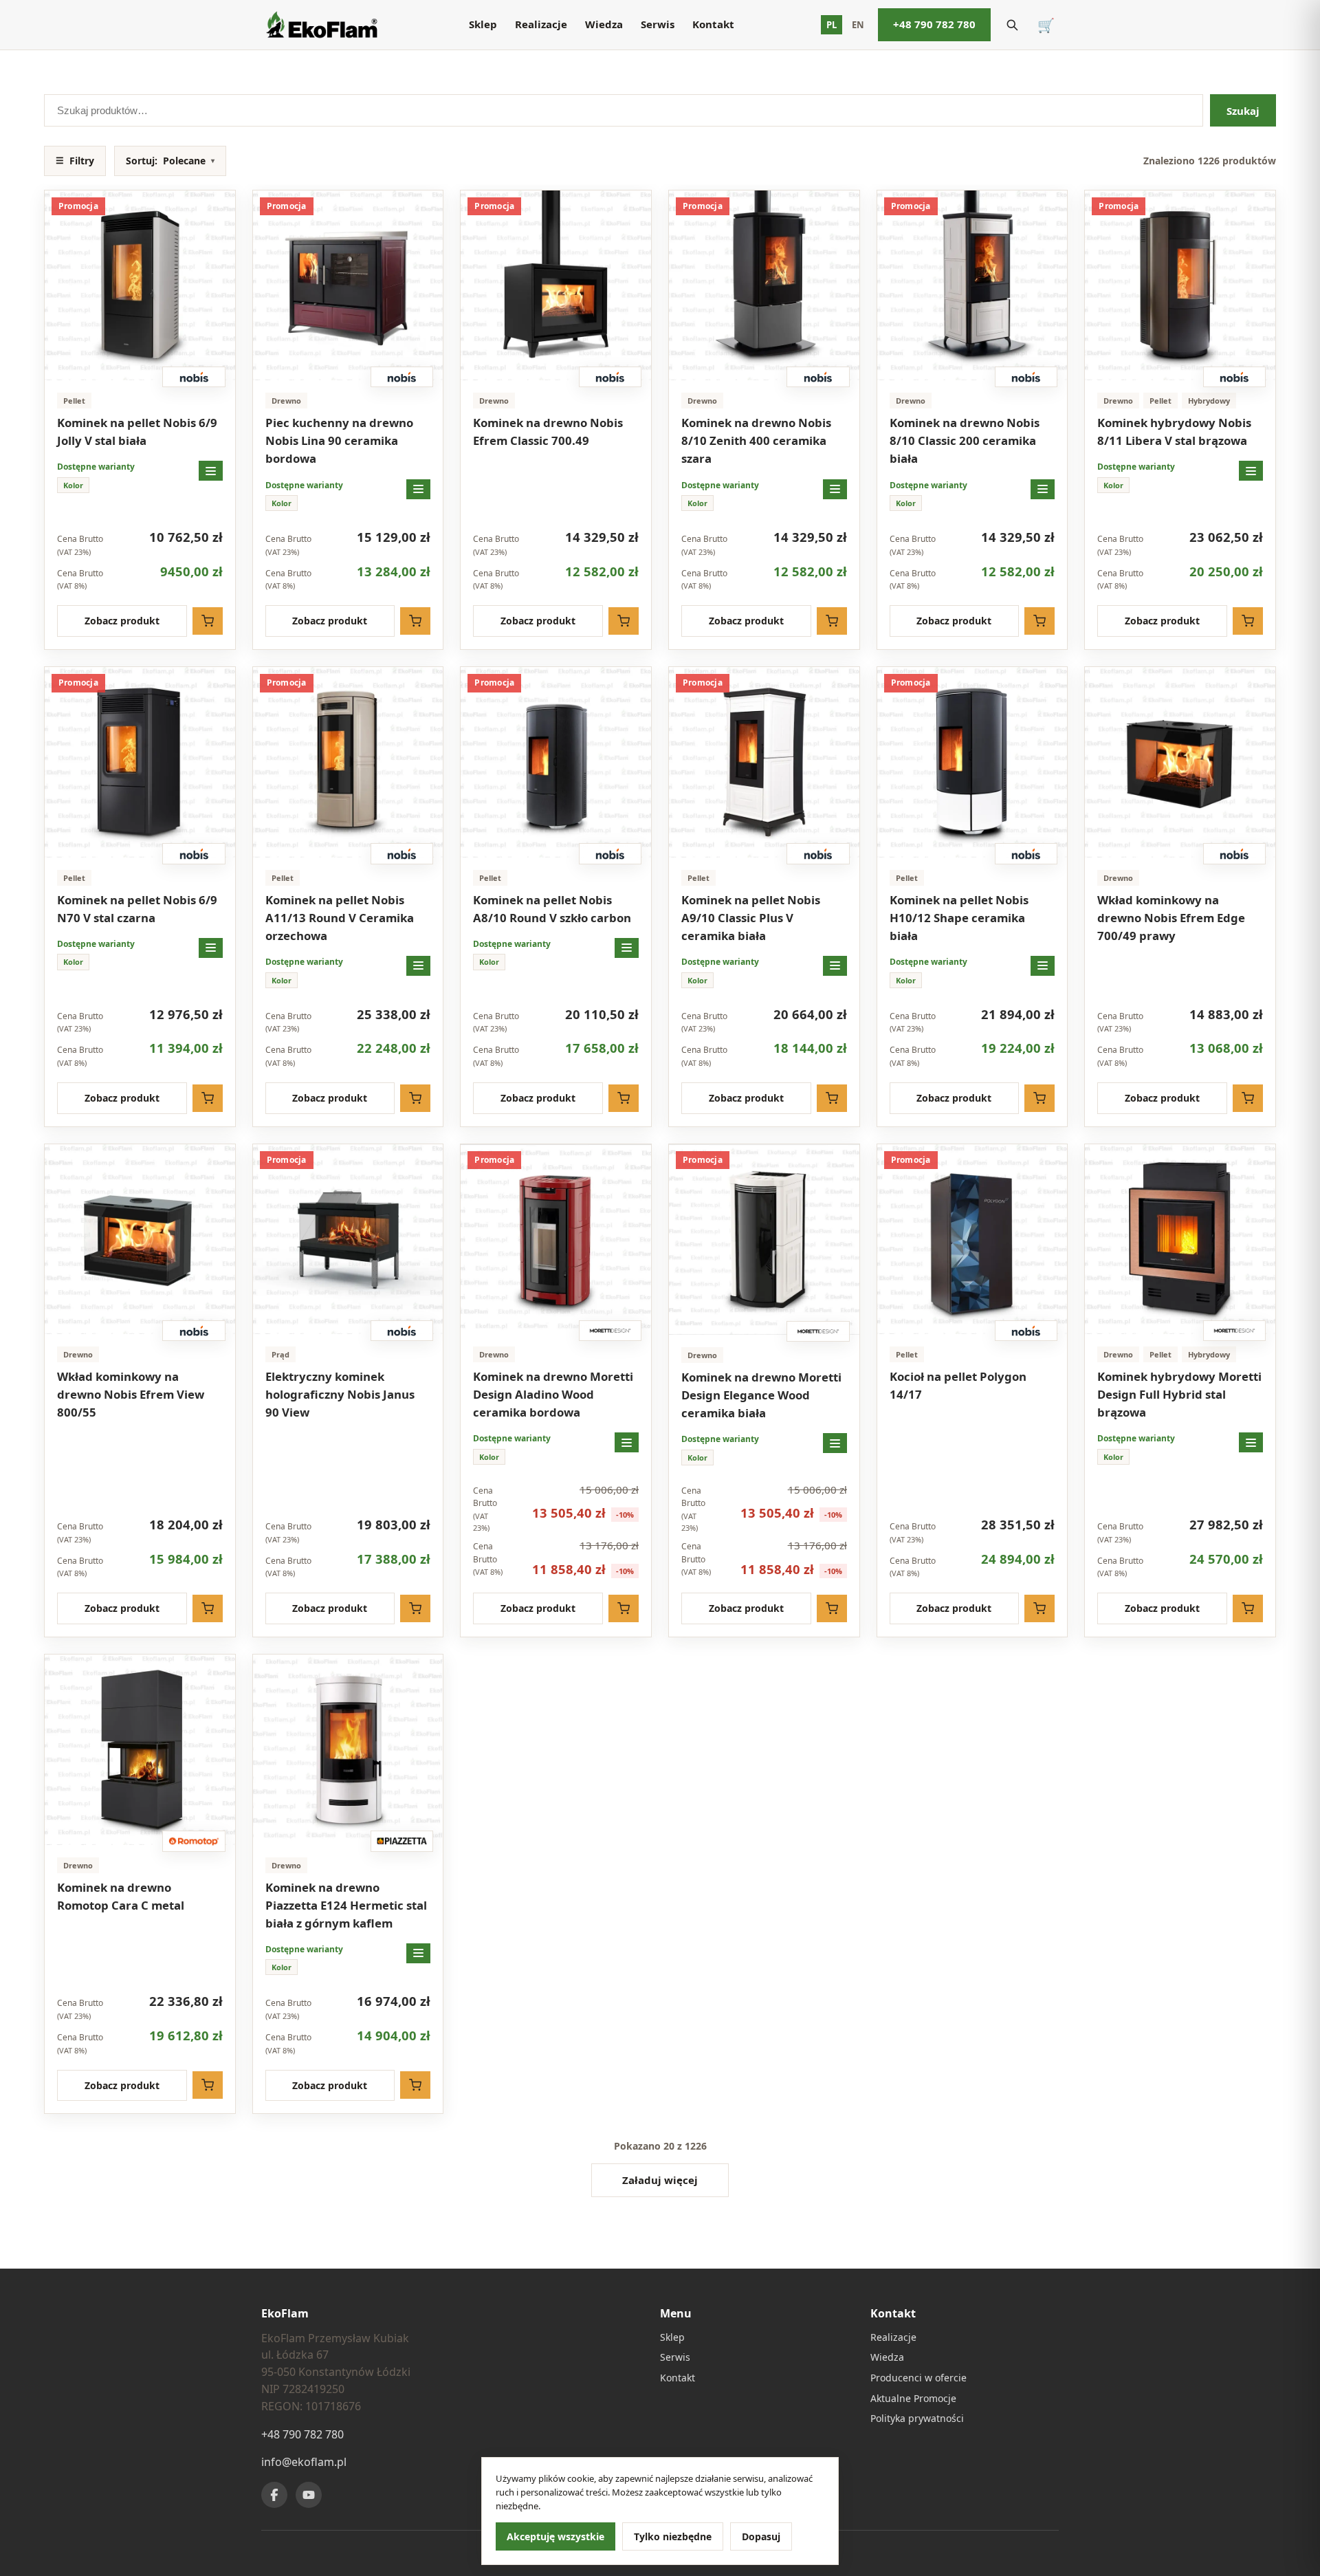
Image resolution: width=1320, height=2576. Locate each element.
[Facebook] (274, 2495)
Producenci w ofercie (918, 2378)
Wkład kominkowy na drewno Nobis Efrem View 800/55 (131, 1394)
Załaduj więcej (660, 2180)
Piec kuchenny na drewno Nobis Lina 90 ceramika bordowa (339, 440)
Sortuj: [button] (170, 161)
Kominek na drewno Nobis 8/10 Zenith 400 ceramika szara (756, 440)
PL (832, 25)
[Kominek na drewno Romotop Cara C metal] (140, 1750)
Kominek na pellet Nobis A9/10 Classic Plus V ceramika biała (751, 918)
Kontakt (713, 24)
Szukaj (1243, 111)
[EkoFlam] (321, 25)
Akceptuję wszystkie (555, 2536)
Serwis (658, 24)
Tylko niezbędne (673, 2536)
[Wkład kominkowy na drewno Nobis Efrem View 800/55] (140, 1240)
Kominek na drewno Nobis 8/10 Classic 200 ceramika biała (965, 440)
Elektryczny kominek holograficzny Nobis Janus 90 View (340, 1394)
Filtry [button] (75, 161)
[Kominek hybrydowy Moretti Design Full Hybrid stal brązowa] (1180, 1240)
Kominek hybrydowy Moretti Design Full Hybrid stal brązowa (1179, 1394)
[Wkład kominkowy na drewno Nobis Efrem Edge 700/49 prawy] (1180, 762)
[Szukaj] (1012, 25)
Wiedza (604, 24)
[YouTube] (309, 2495)
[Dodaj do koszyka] (208, 621)
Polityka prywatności (917, 2418)
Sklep (483, 24)
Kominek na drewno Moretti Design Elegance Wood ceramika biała (761, 1395)
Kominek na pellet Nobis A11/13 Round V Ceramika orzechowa (340, 918)
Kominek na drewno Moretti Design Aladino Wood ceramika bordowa (553, 1394)
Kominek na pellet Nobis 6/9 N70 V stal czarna (137, 909)
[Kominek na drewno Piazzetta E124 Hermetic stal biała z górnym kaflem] (348, 1750)
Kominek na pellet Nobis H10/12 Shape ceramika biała (959, 918)
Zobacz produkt (122, 621)
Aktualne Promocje (913, 2398)
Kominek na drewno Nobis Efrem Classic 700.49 (548, 432)
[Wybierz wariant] (211, 471)
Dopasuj (761, 2536)
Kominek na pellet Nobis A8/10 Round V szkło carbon (552, 909)
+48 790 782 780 (934, 24)
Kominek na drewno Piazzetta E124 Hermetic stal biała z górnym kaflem (346, 1905)
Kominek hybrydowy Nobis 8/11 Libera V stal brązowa (1174, 432)
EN (858, 25)
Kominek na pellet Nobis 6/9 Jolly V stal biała (137, 432)
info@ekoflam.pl (304, 2462)
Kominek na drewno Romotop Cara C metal (121, 1896)
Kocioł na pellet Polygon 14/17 (958, 1385)
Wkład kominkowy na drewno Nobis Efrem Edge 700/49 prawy (1171, 918)
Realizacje (541, 24)
